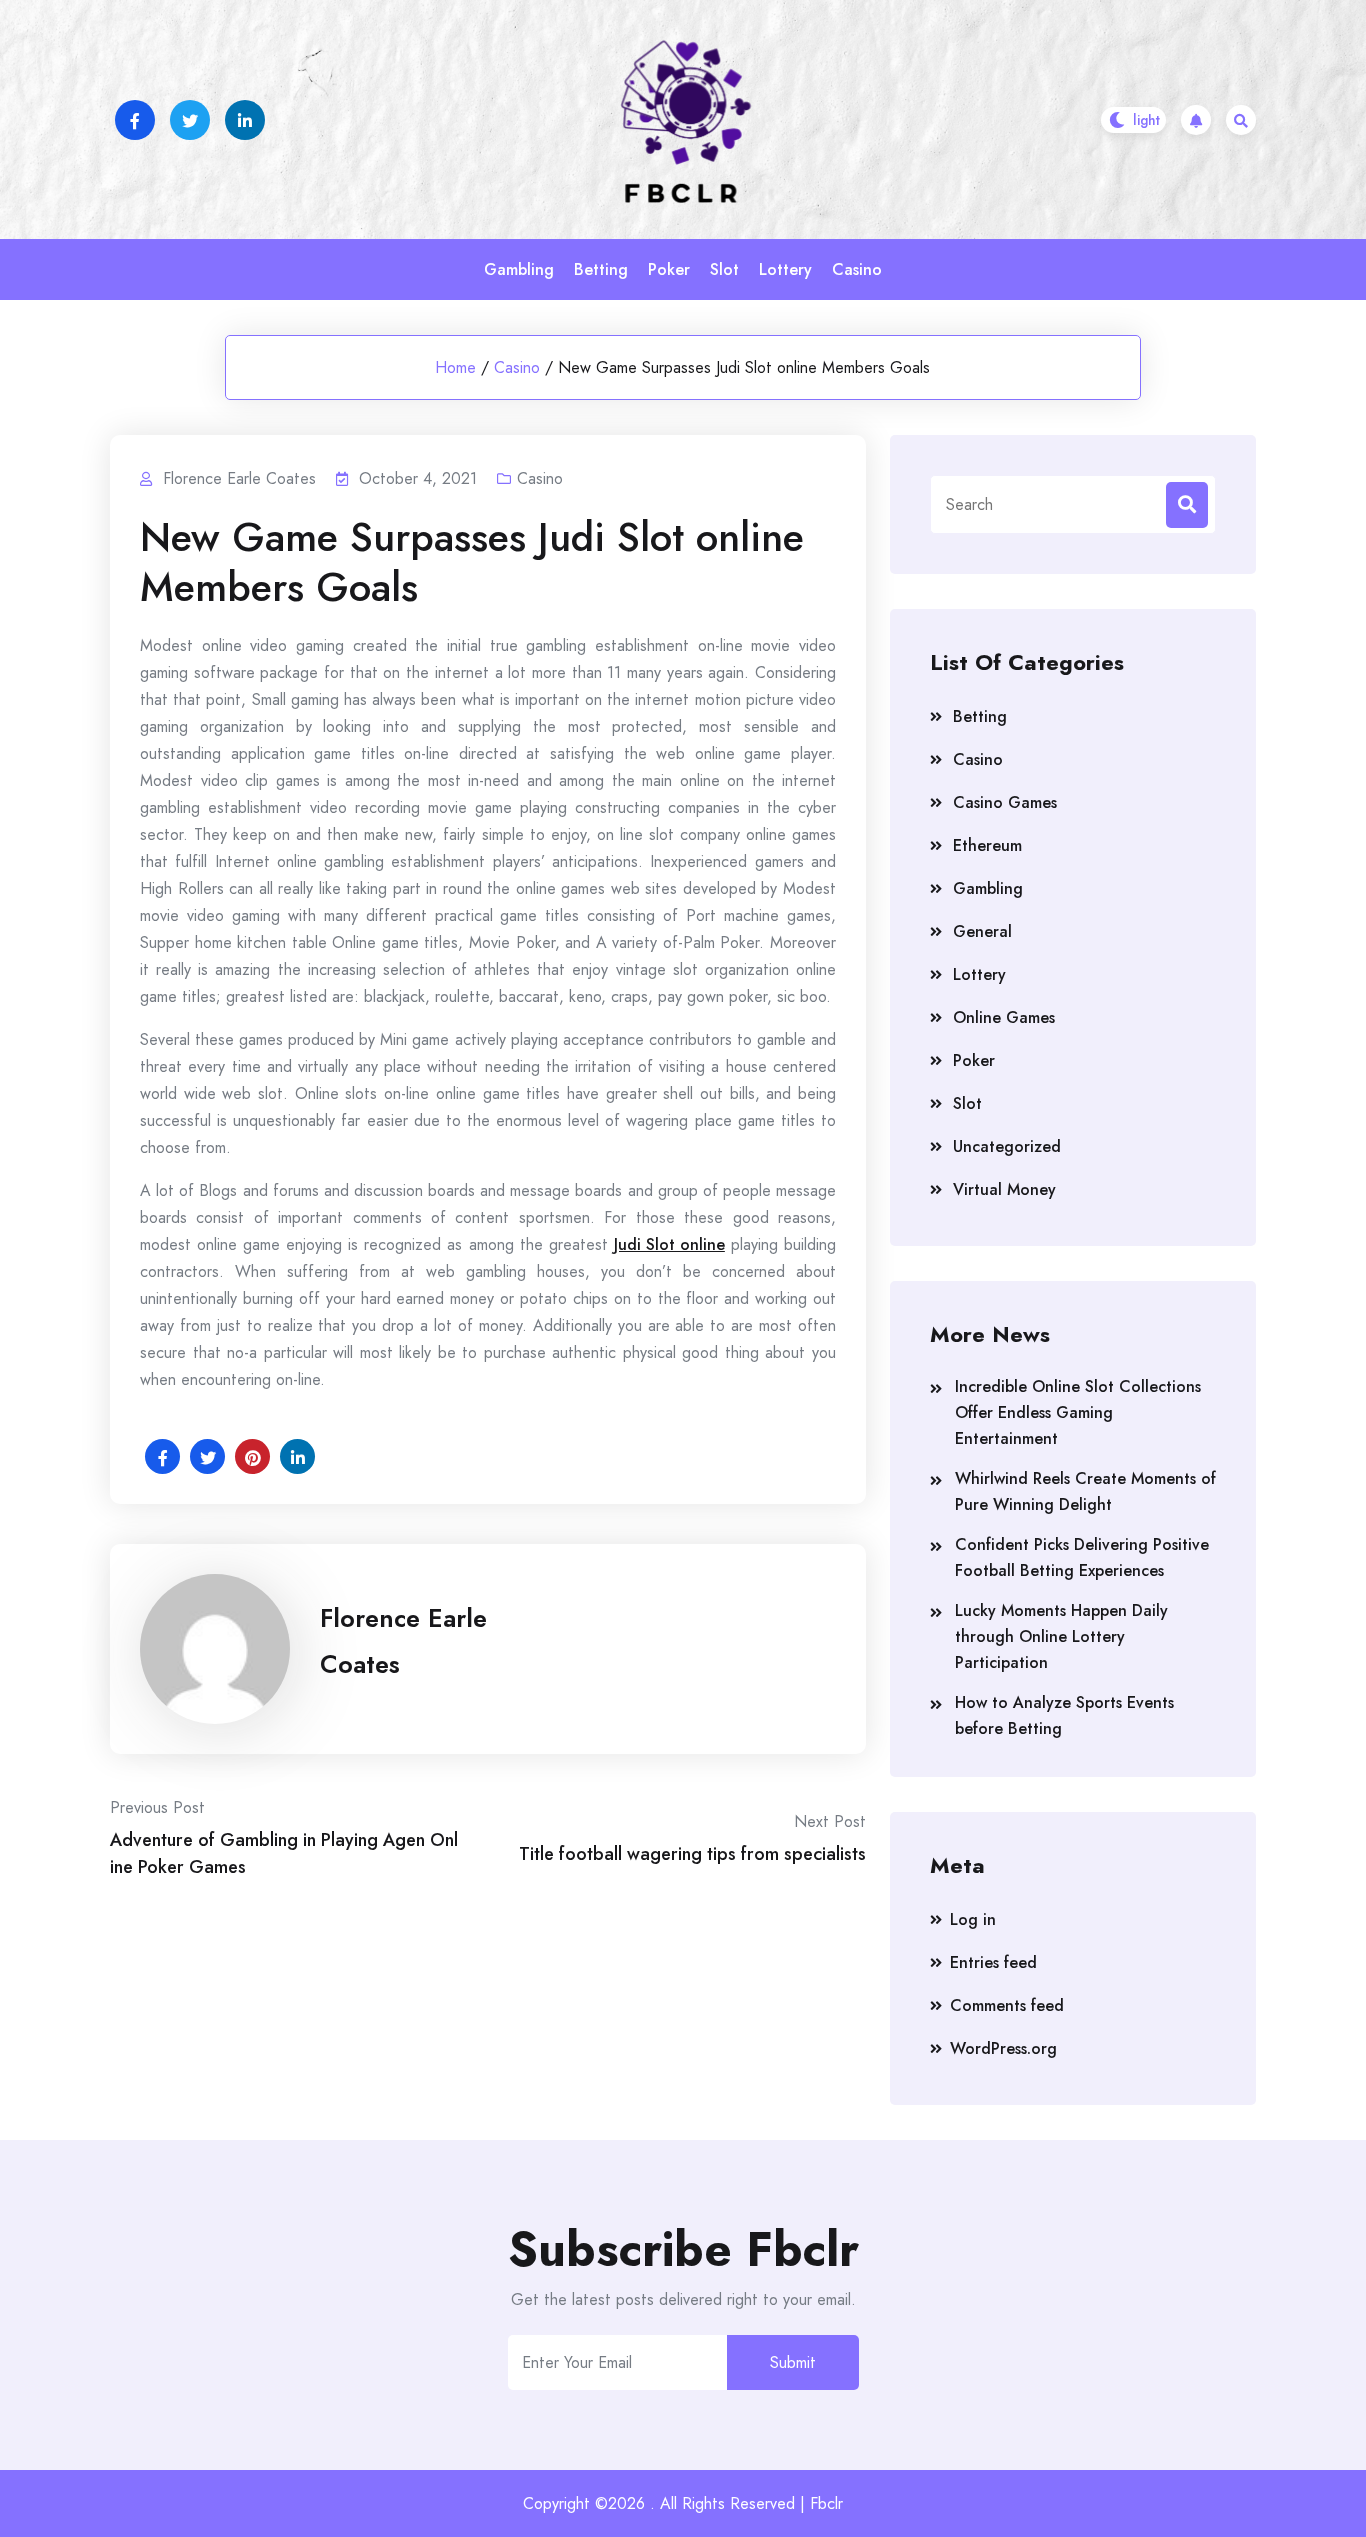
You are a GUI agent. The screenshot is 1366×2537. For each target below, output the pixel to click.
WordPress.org (1003, 2048)
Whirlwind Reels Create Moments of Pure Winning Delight (1085, 1491)
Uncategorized (1007, 1146)
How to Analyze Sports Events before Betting (1064, 1715)
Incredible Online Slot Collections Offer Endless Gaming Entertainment (1078, 1412)
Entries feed (993, 1962)
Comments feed (1007, 2005)
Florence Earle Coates (403, 1641)
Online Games (1004, 1017)
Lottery (785, 269)
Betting (601, 269)
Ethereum (987, 845)
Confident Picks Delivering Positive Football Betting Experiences (1082, 1557)
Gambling (519, 269)
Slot (724, 269)
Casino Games (1005, 802)
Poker (669, 269)
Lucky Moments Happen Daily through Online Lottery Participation (1061, 1636)
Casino (857, 269)
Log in (973, 1919)
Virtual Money (1004, 1189)
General (982, 931)
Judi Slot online (669, 1244)
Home (455, 367)
